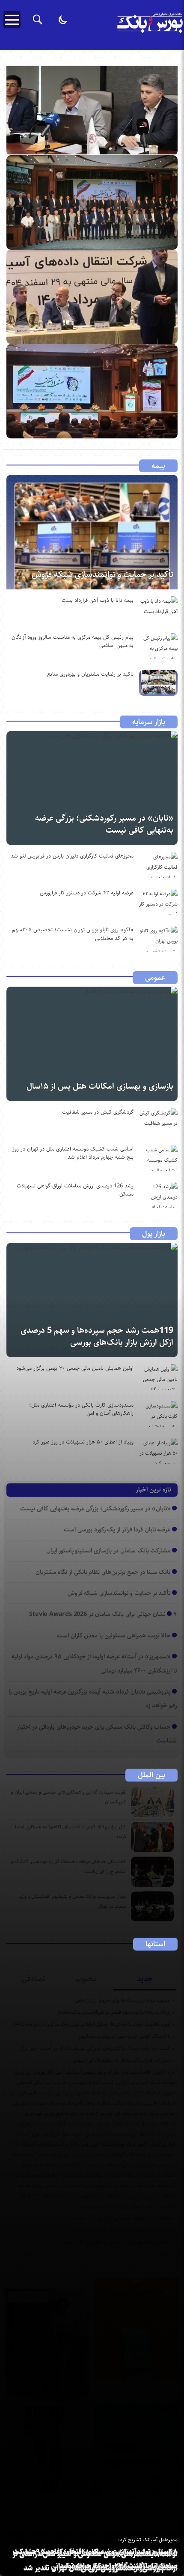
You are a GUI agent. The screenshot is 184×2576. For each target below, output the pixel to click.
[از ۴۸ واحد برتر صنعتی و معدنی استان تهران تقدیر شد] (92, 202)
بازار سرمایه (149, 722)
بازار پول (154, 1234)
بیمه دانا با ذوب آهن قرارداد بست (98, 600)
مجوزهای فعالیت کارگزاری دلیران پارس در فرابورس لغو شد (72, 856)
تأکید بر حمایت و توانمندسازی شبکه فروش (102, 575)
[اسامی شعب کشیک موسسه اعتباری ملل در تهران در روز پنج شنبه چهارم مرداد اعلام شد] (158, 1158)
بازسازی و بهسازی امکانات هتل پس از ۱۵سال (100, 1086)
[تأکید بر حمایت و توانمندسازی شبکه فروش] (92, 532)
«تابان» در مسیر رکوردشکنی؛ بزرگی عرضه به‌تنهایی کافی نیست (104, 824)
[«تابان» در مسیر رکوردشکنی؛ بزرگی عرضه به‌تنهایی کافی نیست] (92, 788)
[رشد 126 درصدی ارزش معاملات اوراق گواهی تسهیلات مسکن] (158, 1195)
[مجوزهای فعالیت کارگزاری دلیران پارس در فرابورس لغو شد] (158, 865)
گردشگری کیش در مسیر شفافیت (98, 1112)
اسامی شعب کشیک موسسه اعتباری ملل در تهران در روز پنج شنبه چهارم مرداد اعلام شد (73, 1153)
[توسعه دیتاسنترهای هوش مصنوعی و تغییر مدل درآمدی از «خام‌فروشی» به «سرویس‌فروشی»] (92, 297)
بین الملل (151, 1775)
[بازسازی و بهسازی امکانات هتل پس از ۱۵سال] (92, 1044)
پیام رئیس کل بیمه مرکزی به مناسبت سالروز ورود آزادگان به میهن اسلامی (73, 641)
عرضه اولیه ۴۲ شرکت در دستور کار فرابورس (87, 893)
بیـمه (158, 466)
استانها (155, 1944)
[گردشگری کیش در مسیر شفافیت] (158, 1121)
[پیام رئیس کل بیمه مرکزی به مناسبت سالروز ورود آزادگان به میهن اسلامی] (158, 646)
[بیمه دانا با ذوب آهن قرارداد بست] (158, 609)
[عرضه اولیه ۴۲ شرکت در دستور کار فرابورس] (158, 902)
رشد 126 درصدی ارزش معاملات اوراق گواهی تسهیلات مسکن (75, 1190)
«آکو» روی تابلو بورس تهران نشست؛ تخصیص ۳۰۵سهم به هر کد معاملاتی (73, 934)
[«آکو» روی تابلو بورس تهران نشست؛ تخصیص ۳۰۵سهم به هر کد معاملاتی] (158, 939)
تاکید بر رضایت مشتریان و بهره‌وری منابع (90, 674)
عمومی (155, 978)
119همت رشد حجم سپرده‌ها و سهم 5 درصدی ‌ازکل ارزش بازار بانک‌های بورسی (97, 1336)
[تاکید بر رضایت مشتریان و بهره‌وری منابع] (158, 683)
